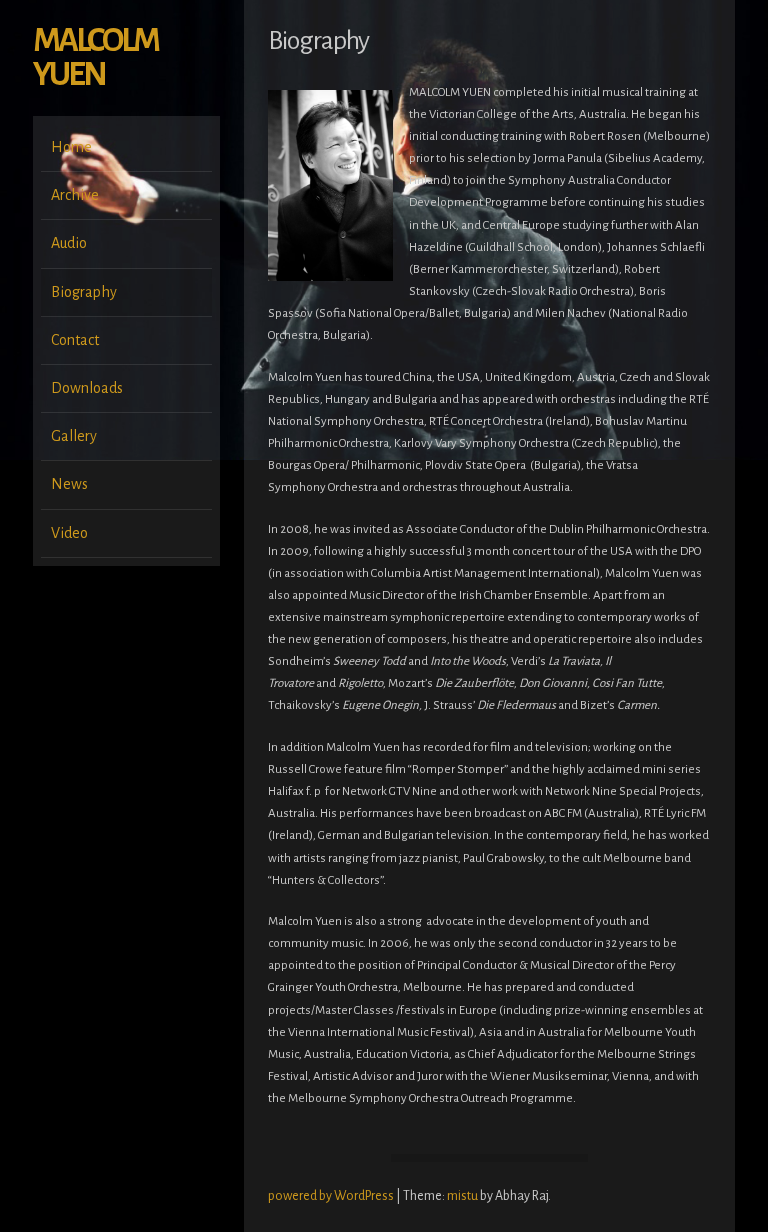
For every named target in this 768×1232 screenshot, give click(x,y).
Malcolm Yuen (95, 57)
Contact (75, 340)
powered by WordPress (332, 1196)
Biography (84, 292)
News (69, 484)
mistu (462, 1196)
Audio (69, 243)
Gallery (74, 436)
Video (69, 533)
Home (71, 147)
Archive (75, 195)
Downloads (87, 388)
